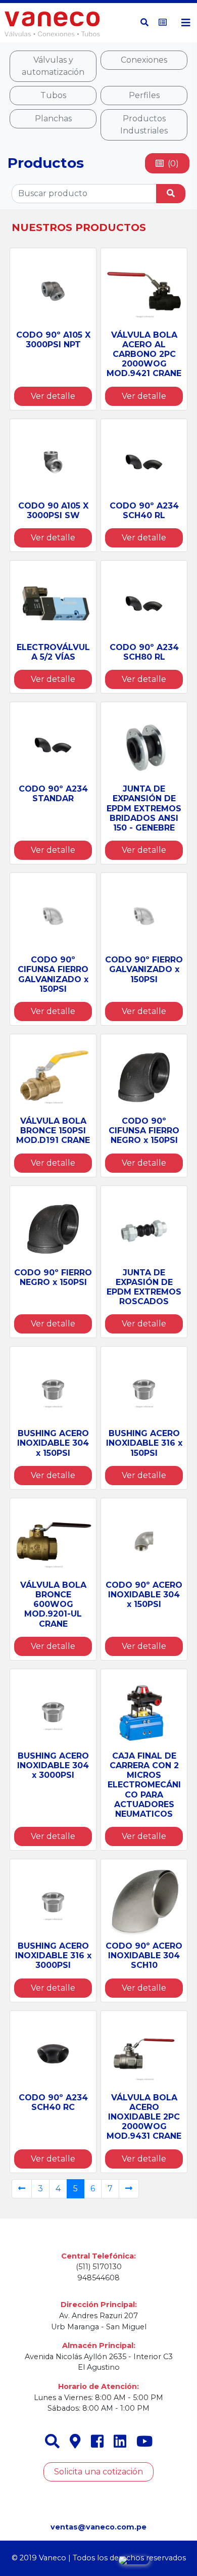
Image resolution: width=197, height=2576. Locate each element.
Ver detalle (53, 396)
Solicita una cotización (98, 2472)
